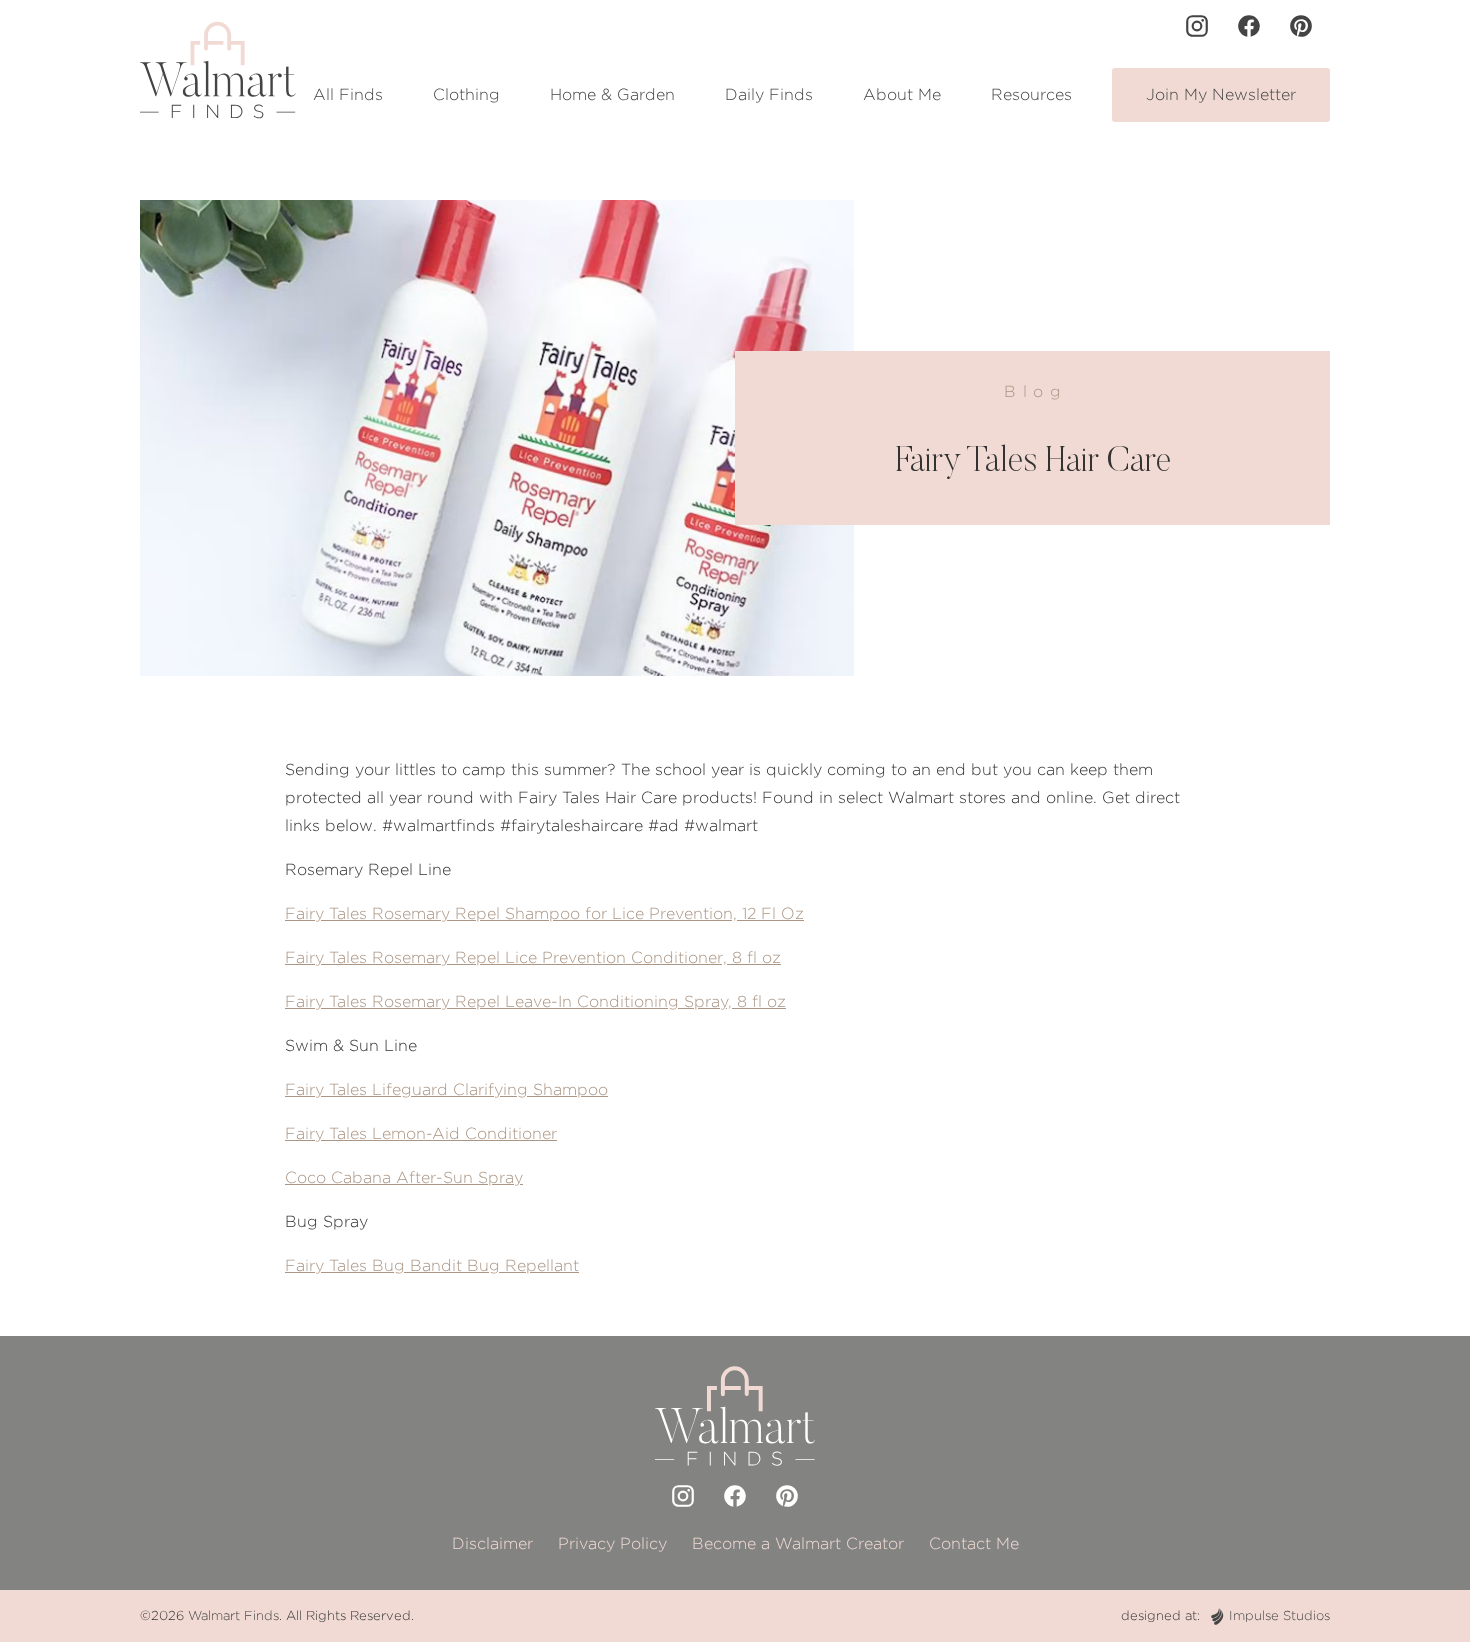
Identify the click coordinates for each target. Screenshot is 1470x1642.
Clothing (466, 94)
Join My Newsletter (1221, 94)
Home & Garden (612, 94)
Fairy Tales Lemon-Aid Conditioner (421, 1133)
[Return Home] (218, 70)
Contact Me (974, 1543)
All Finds (348, 94)
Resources (1031, 94)
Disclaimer (492, 1543)
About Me (902, 94)
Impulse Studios (1279, 1615)
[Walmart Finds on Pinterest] (1301, 26)
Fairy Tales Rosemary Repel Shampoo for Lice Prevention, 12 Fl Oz (544, 913)
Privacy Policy (612, 1543)
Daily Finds (769, 94)
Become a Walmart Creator (798, 1543)
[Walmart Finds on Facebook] (1249, 26)
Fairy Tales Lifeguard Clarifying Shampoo (446, 1089)
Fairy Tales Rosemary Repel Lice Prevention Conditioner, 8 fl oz (533, 957)
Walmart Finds (233, 1615)
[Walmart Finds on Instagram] (1197, 26)
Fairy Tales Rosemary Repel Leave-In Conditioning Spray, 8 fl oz (535, 1001)
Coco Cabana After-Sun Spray (404, 1177)
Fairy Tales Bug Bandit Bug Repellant (432, 1265)
